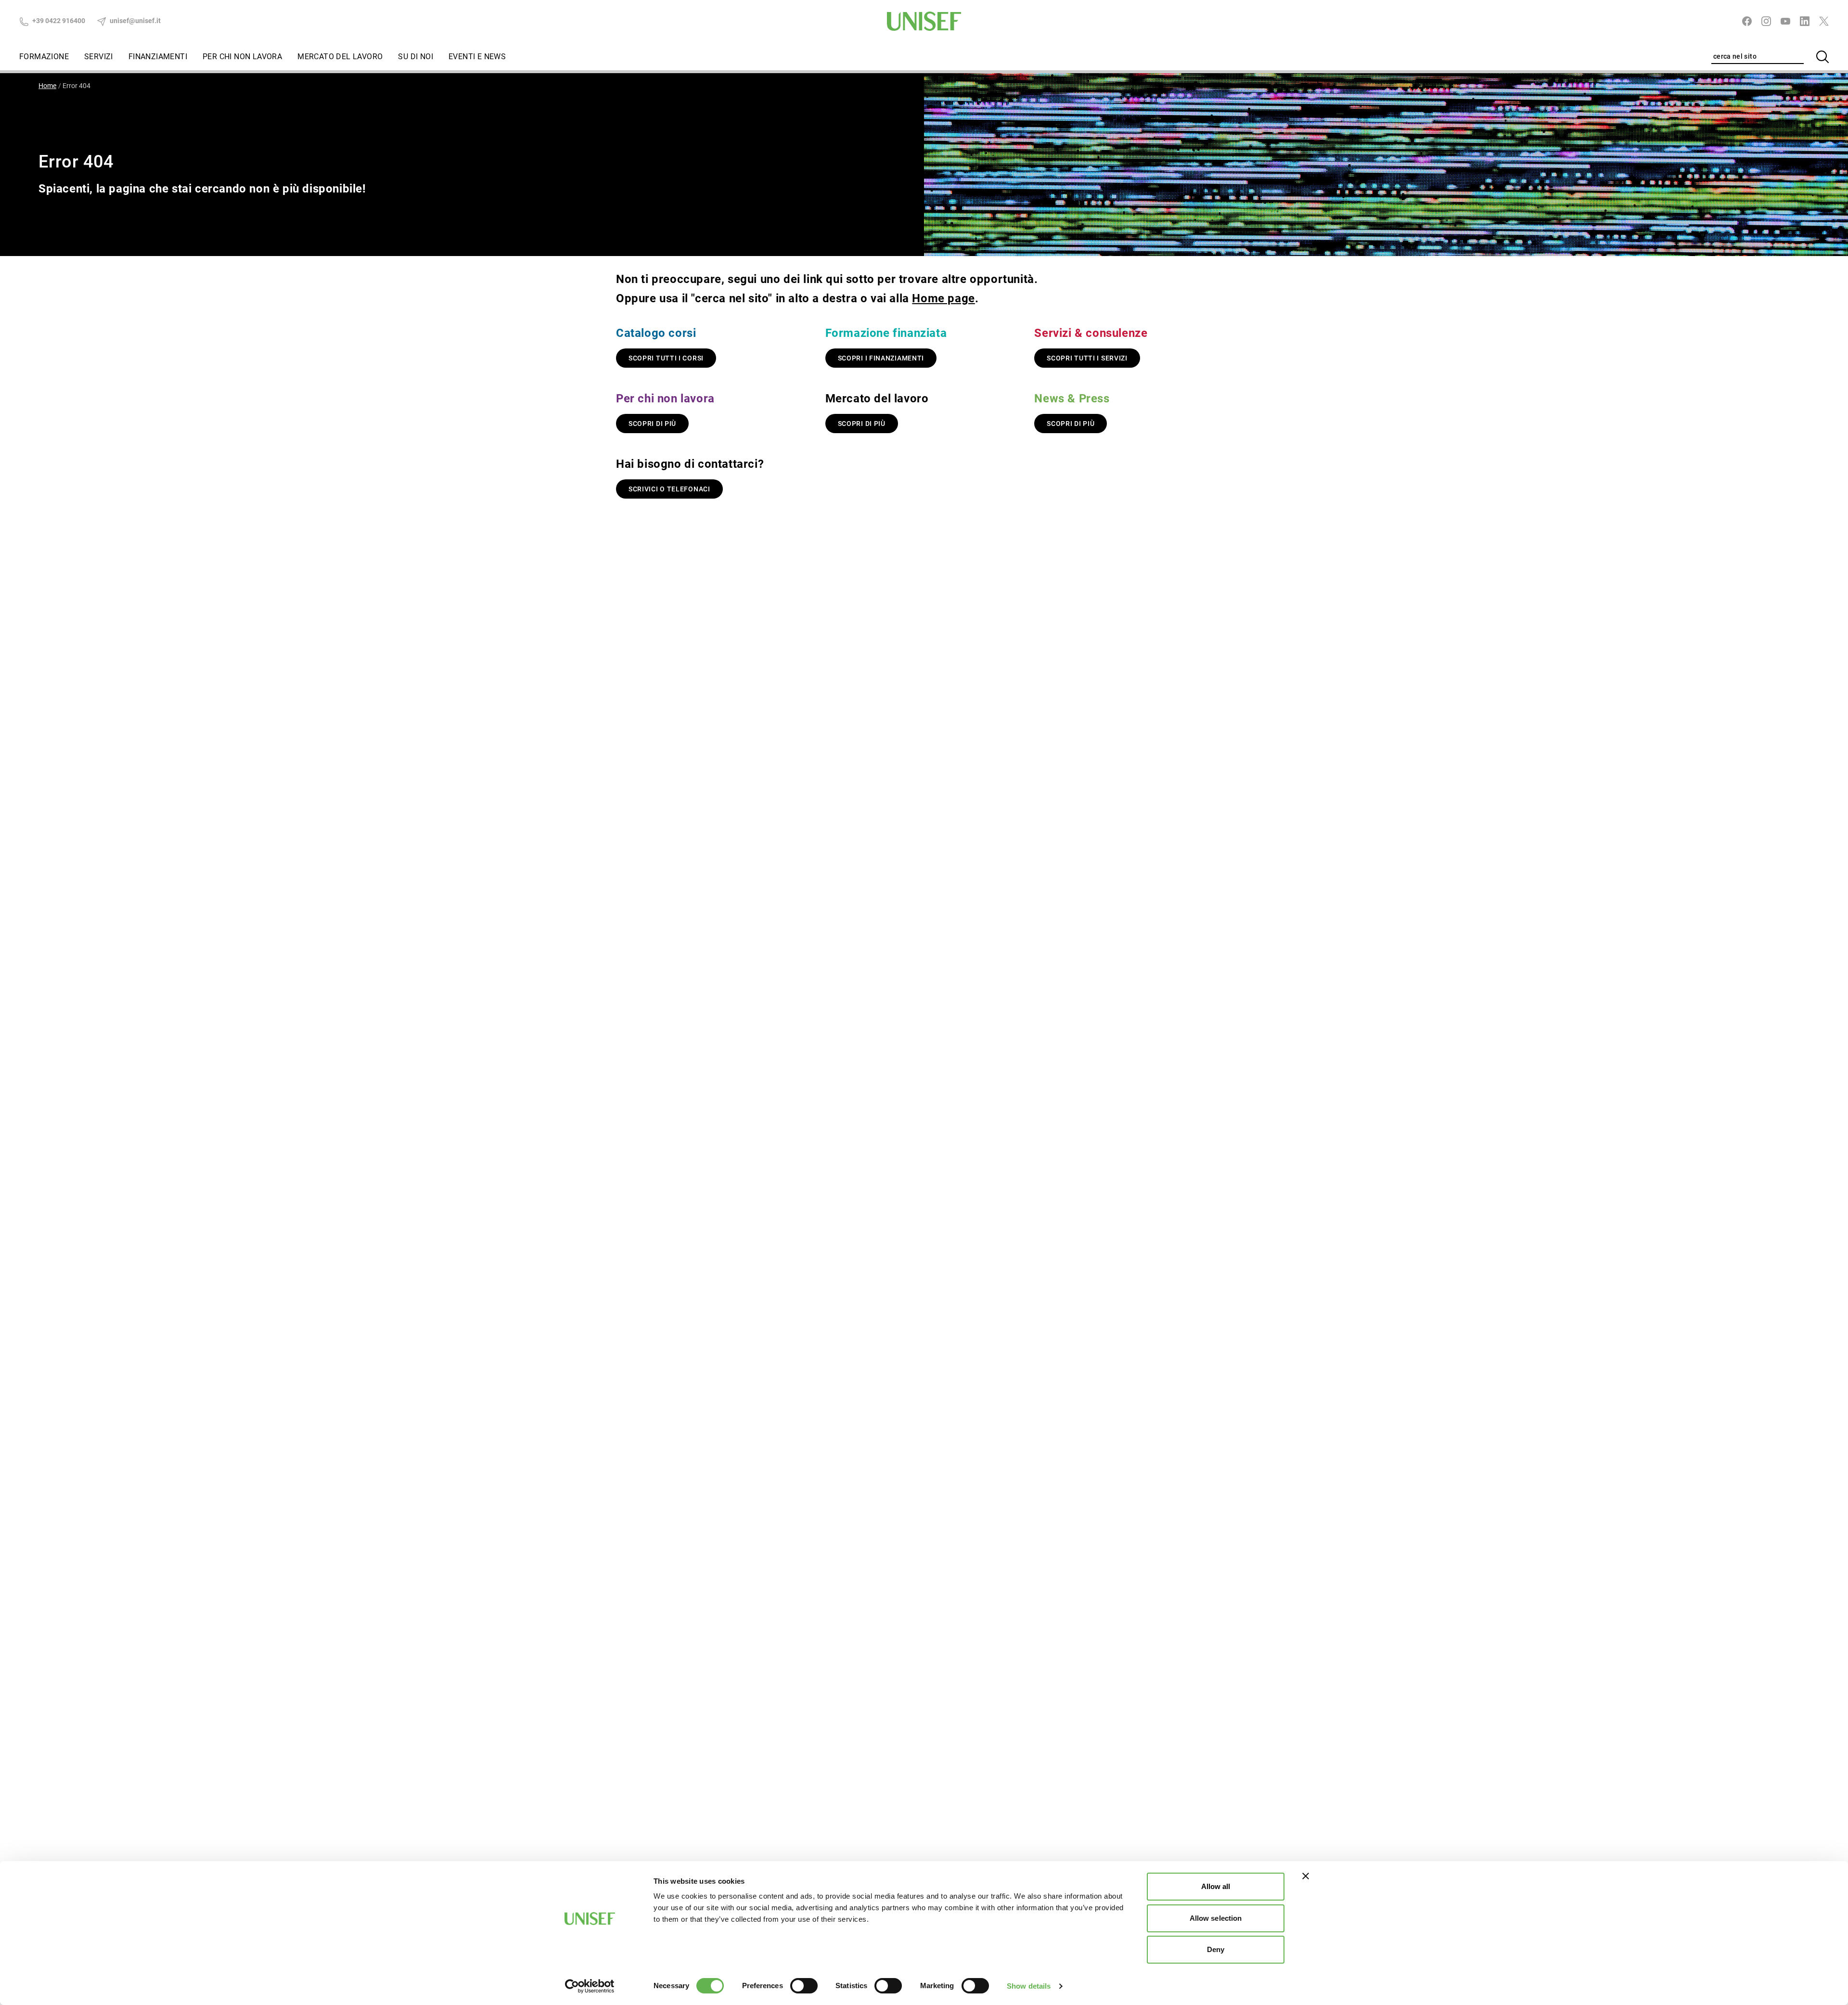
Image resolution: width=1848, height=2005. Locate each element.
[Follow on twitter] (1824, 21)
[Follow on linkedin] (1805, 21)
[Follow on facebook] (1747, 21)
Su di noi (416, 57)
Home (47, 86)
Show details (1029, 1986)
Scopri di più (652, 424)
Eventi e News (477, 57)
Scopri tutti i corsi (666, 358)
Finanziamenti (158, 57)
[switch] (804, 1986)
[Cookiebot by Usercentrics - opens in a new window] (590, 1986)
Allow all (1216, 1886)
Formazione (44, 57)
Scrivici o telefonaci (669, 489)
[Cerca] (1822, 57)
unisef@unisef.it (135, 21)
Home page (943, 298)
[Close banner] (1306, 1876)
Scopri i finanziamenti (881, 358)
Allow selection (1216, 1918)
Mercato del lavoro (340, 57)
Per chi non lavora (242, 57)
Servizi (99, 57)
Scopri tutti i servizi (1087, 358)
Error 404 (77, 86)
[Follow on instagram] (1766, 21)
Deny (1216, 1949)
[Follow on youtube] (1785, 21)
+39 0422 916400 (58, 21)
